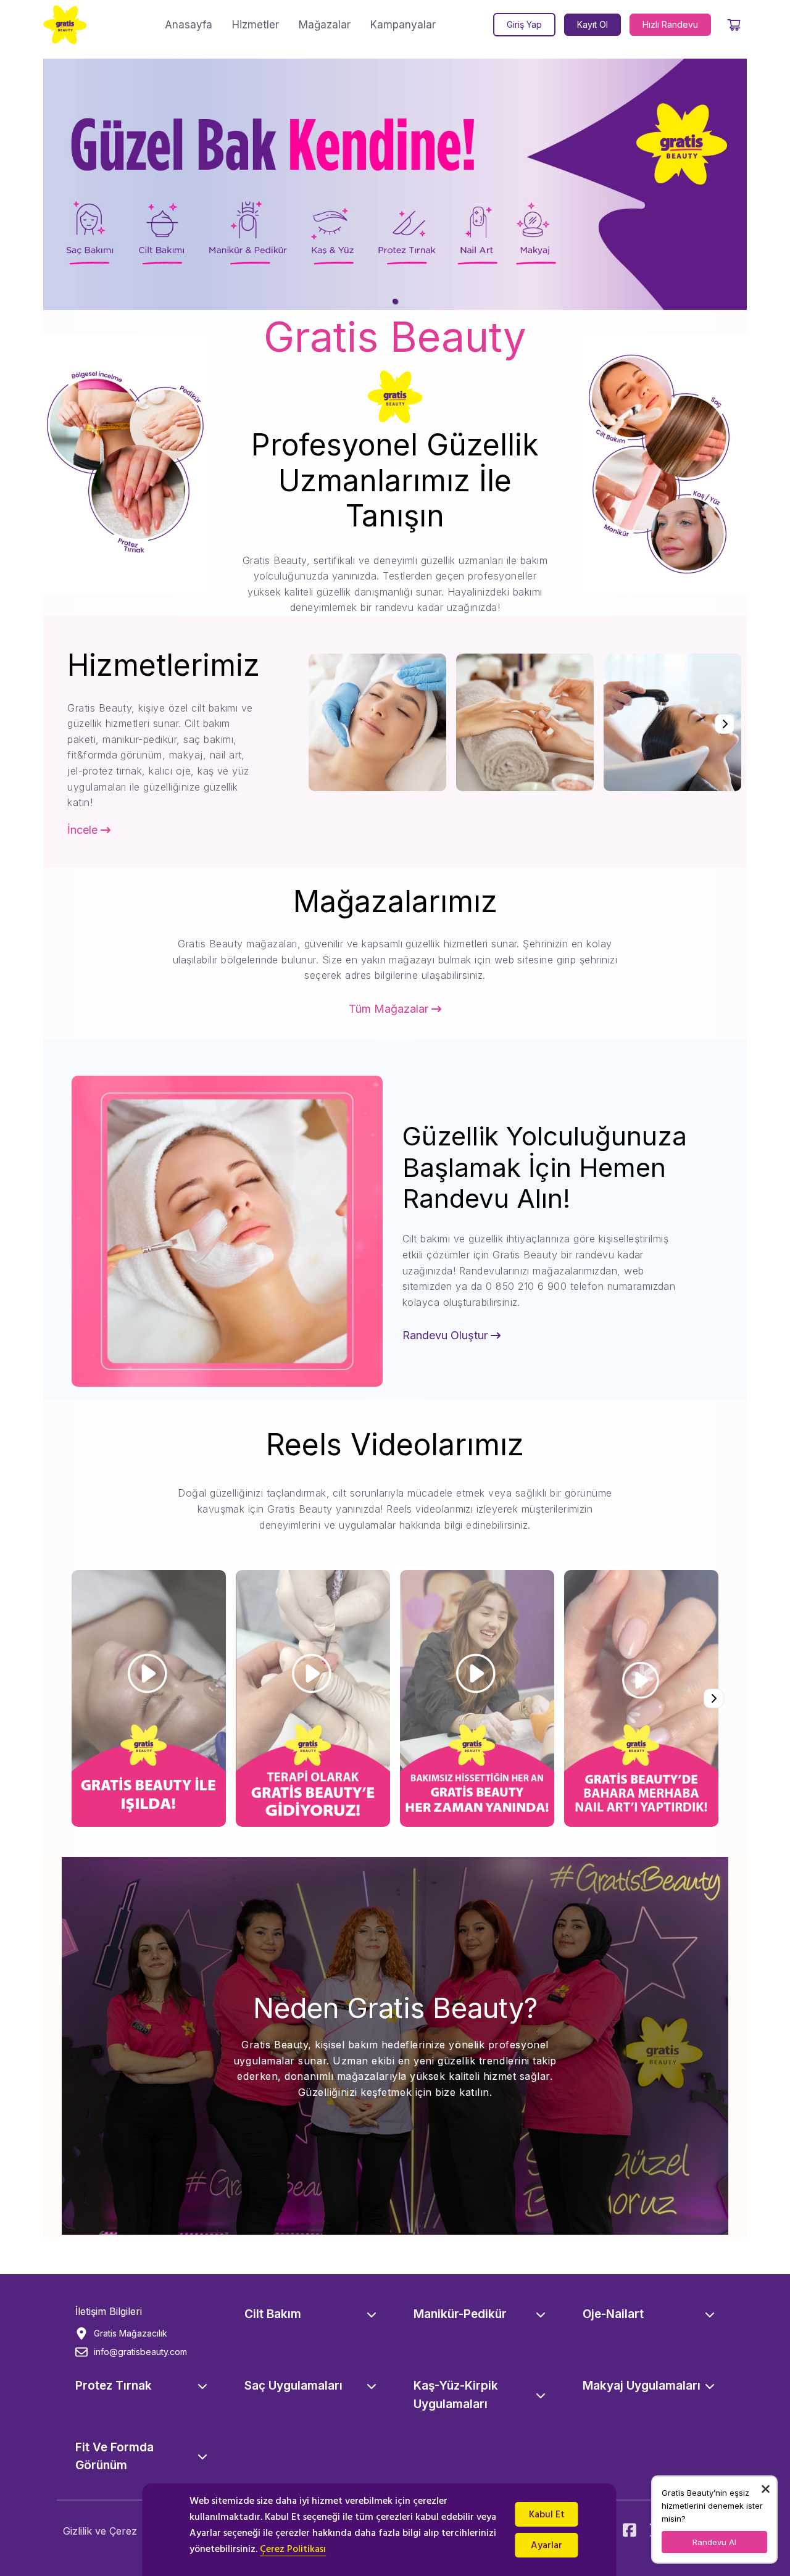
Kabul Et (547, 2514)
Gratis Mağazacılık (131, 2333)
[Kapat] (766, 2489)
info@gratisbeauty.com (140, 2352)
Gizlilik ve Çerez (100, 2531)
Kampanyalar (403, 25)
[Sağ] (725, 724)
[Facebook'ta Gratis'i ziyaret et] (630, 2531)
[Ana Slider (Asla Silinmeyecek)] (395, 184)
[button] (395, 301)
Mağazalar (325, 25)
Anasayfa (189, 25)
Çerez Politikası (293, 2549)
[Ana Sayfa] (65, 25)
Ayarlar (547, 2545)
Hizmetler (256, 25)
